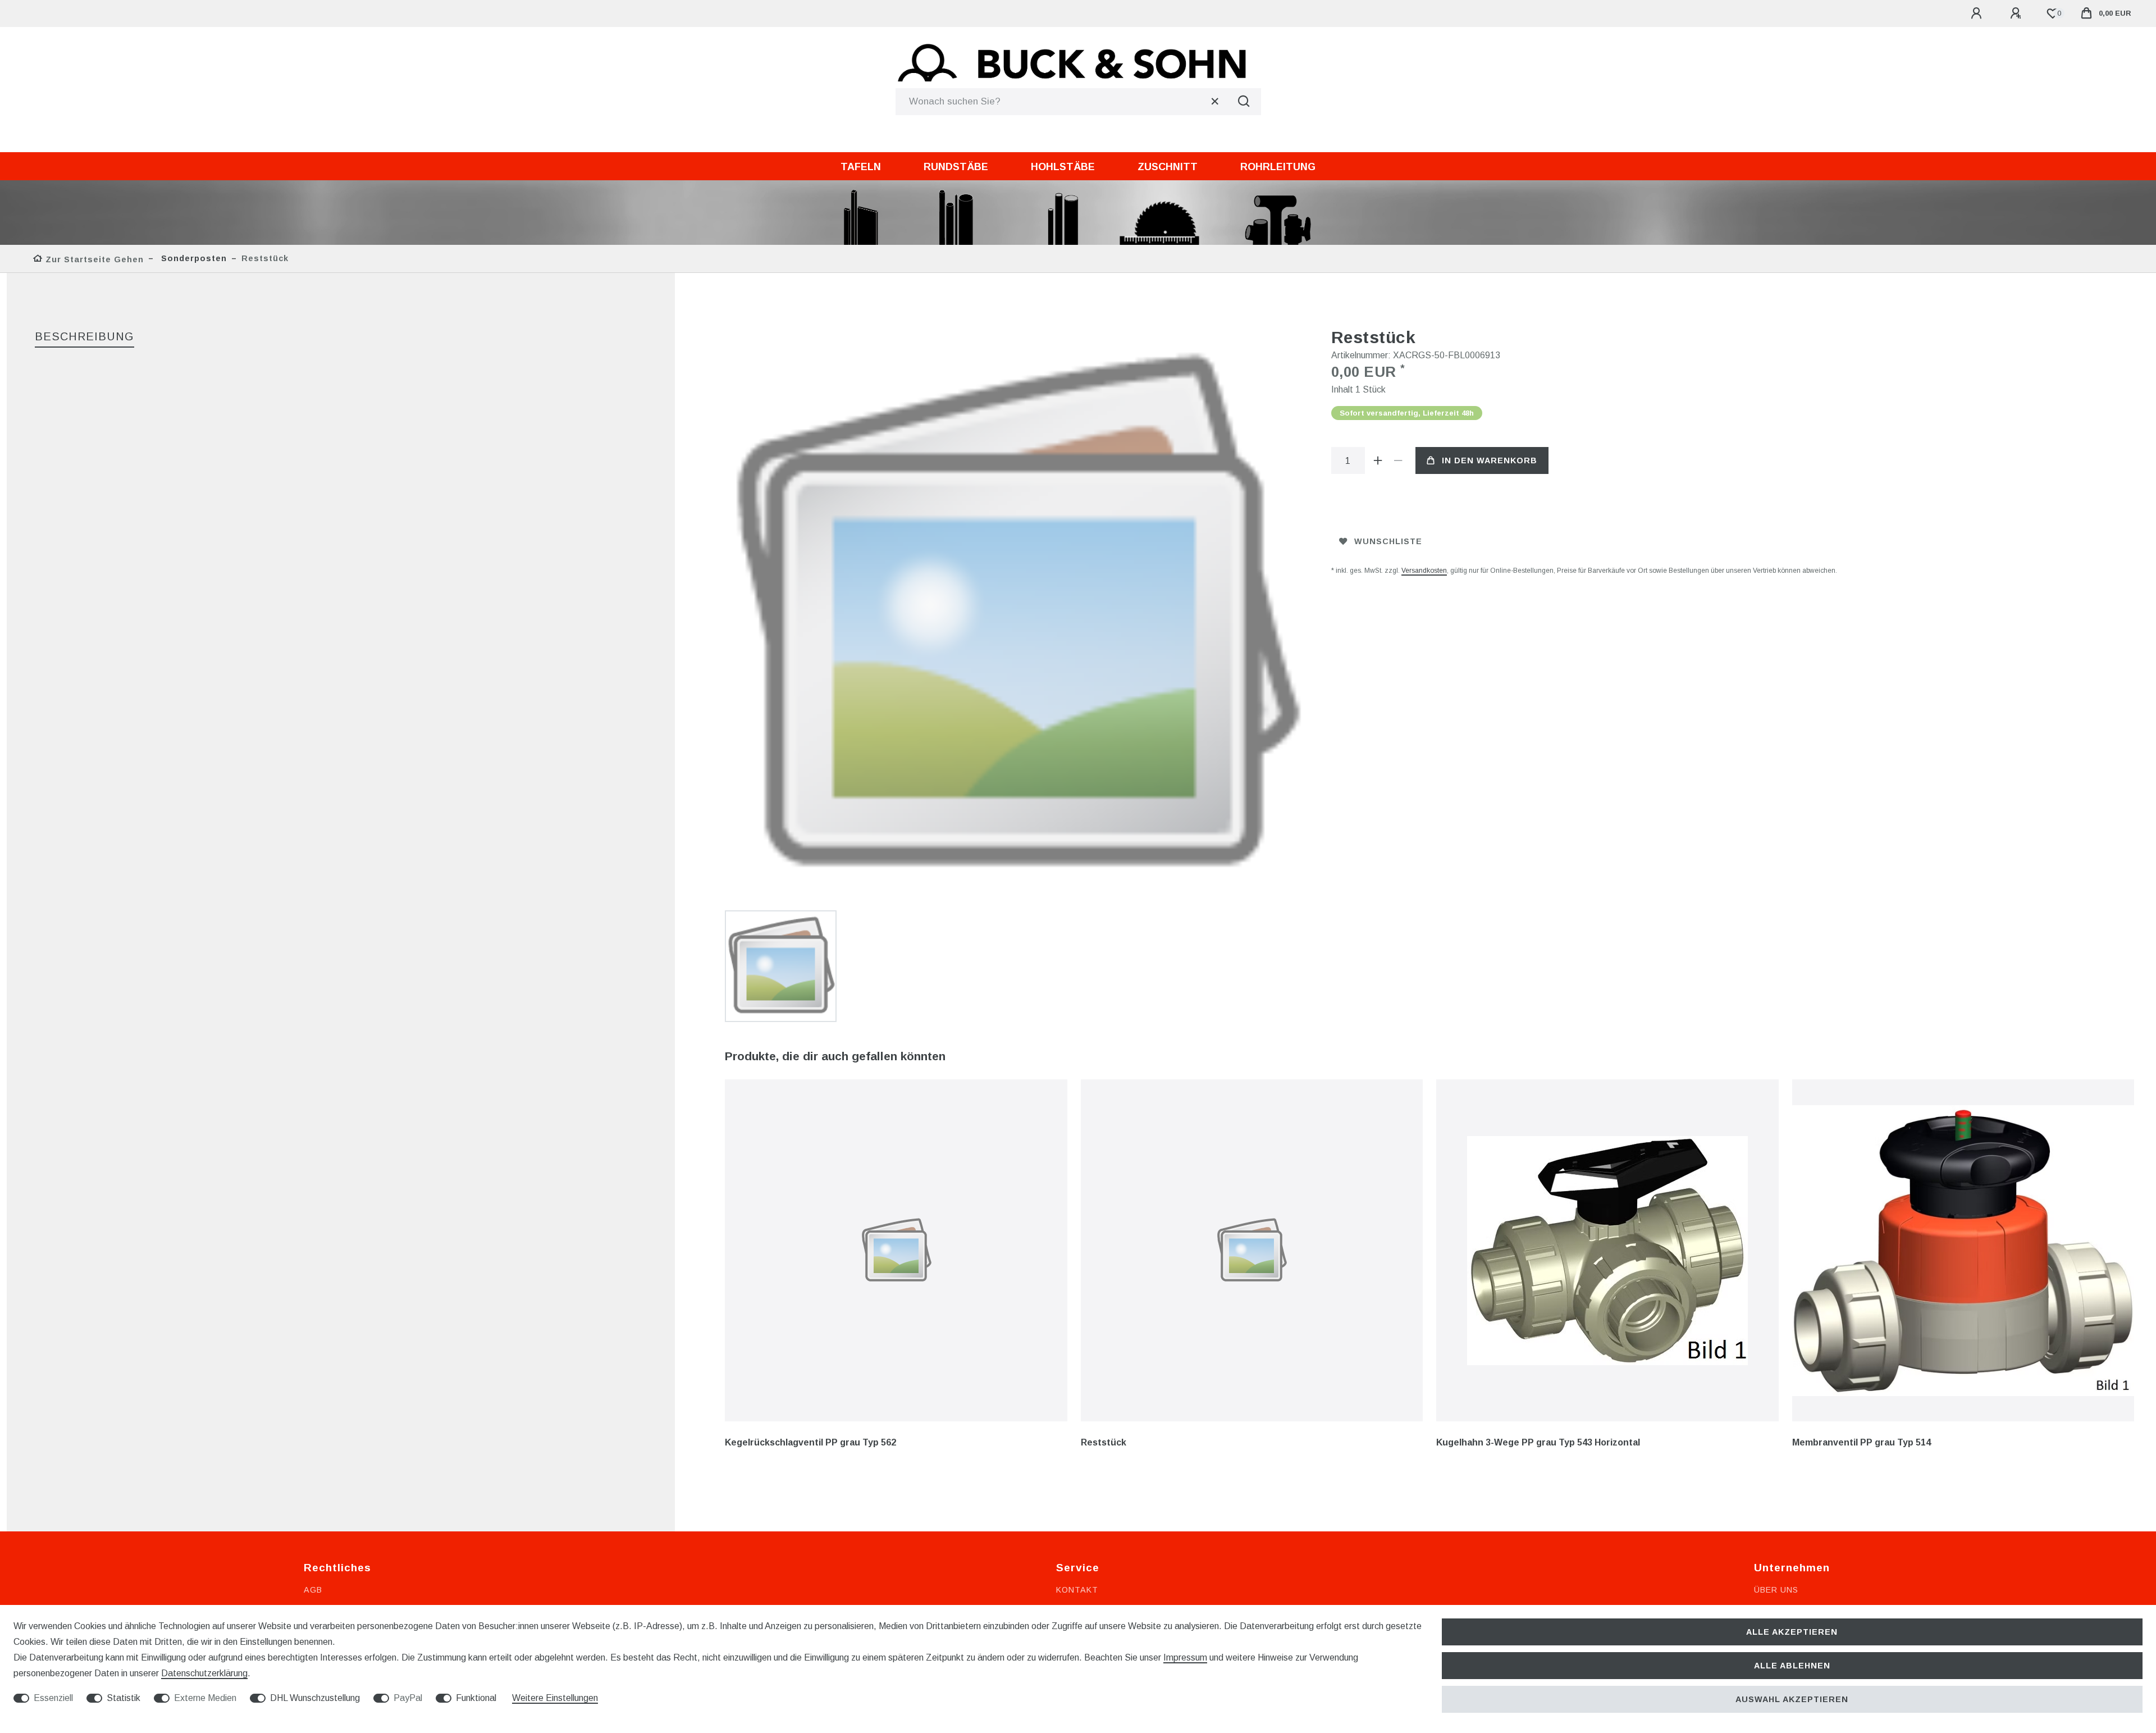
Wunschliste (1388, 541)
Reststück (1104, 1442)
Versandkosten (1424, 571)
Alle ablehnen (1792, 1666)
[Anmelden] (1978, 13)
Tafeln (861, 167)
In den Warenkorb (1490, 460)
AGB (313, 1590)
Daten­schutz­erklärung (204, 1673)
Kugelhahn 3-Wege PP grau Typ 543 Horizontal (1538, 1442)
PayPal (408, 1698)
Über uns (1776, 1590)
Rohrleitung (1278, 167)
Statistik (124, 1698)
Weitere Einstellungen (555, 1698)
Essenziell (53, 1698)
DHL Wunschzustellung (315, 1698)
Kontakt (1077, 1590)
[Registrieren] (2017, 13)
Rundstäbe (956, 167)
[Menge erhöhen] (1378, 460)
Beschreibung (84, 336)
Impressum (1185, 1657)
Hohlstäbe (1063, 167)
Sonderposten (193, 258)
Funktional (476, 1698)
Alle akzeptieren (1792, 1632)
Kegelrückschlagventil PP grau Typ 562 (810, 1442)
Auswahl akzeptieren (1792, 1699)
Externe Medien (205, 1698)
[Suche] (1244, 102)
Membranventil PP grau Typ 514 (1862, 1442)
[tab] (84, 337)
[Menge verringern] (1399, 460)
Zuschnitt (1168, 167)
